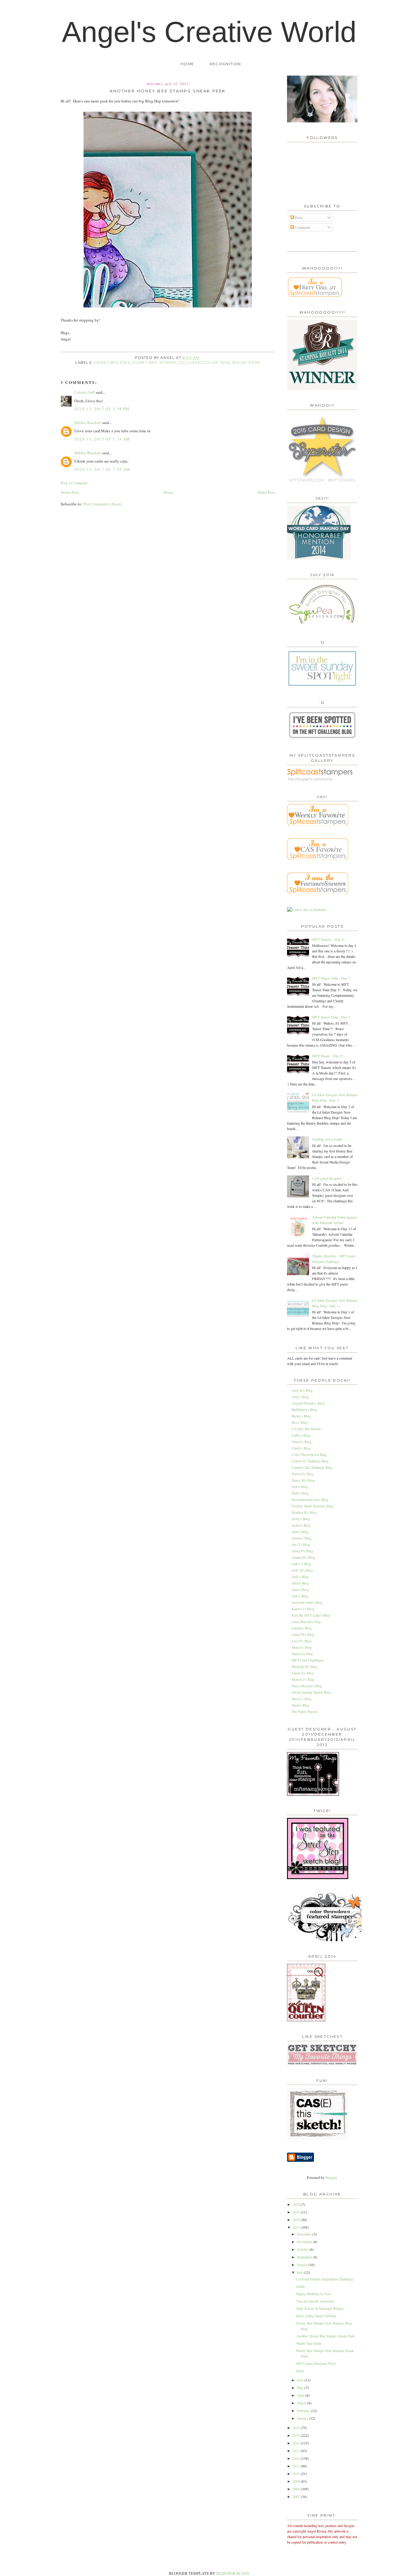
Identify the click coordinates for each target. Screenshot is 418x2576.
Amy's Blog (300, 1397)
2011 (297, 2466)
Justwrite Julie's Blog (307, 1602)
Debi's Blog (300, 1493)
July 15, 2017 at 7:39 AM (102, 469)
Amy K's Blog (302, 1390)
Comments (302, 227)
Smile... (302, 2286)
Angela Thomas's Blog (308, 1403)
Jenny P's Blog (302, 1551)
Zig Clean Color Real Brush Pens (219, 363)
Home (187, 64)
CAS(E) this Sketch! (307, 1429)
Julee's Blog (300, 1583)
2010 (297, 2474)
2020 (297, 2204)
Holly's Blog (301, 1519)
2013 (297, 2451)
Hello (300, 2371)
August (303, 2265)
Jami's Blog (300, 1532)
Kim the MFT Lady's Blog (311, 1615)
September (305, 2257)
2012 (297, 2458)
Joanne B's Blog (303, 1557)
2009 (297, 2481)
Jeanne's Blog (302, 1538)
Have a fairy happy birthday (316, 2316)
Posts (299, 218)
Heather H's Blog (304, 1512)
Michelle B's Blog (305, 1666)
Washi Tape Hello (309, 2343)
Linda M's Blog (303, 1634)
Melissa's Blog (302, 1654)
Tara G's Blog (302, 1699)
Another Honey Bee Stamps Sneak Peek (325, 2336)
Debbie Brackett (88, 423)
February (304, 2410)
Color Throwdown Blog (309, 1454)
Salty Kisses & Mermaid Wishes (320, 2308)
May (301, 2388)
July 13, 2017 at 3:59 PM (102, 409)
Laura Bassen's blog (306, 1621)
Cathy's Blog (301, 1435)
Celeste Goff (85, 392)
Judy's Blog (300, 1576)
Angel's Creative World (209, 32)
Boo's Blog (300, 1422)
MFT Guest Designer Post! (316, 2363)
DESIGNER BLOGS (233, 2573)
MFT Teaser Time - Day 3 (331, 978)
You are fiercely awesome (315, 2301)
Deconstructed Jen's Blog (310, 1499)
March (302, 2403)
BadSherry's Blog (304, 1409)
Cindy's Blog (301, 1448)
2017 (297, 2227)
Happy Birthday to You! (314, 2294)
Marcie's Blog (302, 1647)
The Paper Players (305, 1711)
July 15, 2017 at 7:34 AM (102, 439)
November (305, 2242)
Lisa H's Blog (302, 1641)
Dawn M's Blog (303, 1480)
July (300, 2272)
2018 (297, 2220)
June (301, 2380)
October (303, 2249)
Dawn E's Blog (303, 1474)
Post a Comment (74, 483)
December (305, 2234)
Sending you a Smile (327, 1139)
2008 (297, 2489)
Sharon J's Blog (303, 1679)
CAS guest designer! (327, 1178)
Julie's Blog (300, 1596)
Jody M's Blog (302, 1570)
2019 (297, 2212)
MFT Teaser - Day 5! (328, 1056)
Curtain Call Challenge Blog (312, 1467)
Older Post (266, 492)
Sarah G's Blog (303, 1673)
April (301, 2395)
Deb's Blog (300, 1487)
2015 (297, 2435)
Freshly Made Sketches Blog (313, 1506)
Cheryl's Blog (302, 1442)
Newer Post (70, 492)
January (303, 2418)
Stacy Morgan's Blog (307, 1686)
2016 (297, 2428)
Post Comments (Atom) (102, 504)
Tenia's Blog (300, 1705)
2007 (297, 2496)
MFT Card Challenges (308, 1660)
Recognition (225, 64)
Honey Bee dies (112, 363)
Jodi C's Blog (301, 1564)
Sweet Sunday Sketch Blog (311, 1692)
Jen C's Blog (301, 1544)
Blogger (331, 2177)
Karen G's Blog (303, 1609)
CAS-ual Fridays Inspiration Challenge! (325, 2279)
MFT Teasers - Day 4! (328, 939)
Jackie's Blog (301, 1525)
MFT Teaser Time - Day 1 (331, 1017)
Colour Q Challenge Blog (310, 1461)
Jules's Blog (300, 1589)
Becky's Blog (301, 1416)
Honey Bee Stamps (154, 363)
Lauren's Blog (302, 1628)
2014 (297, 2443)
